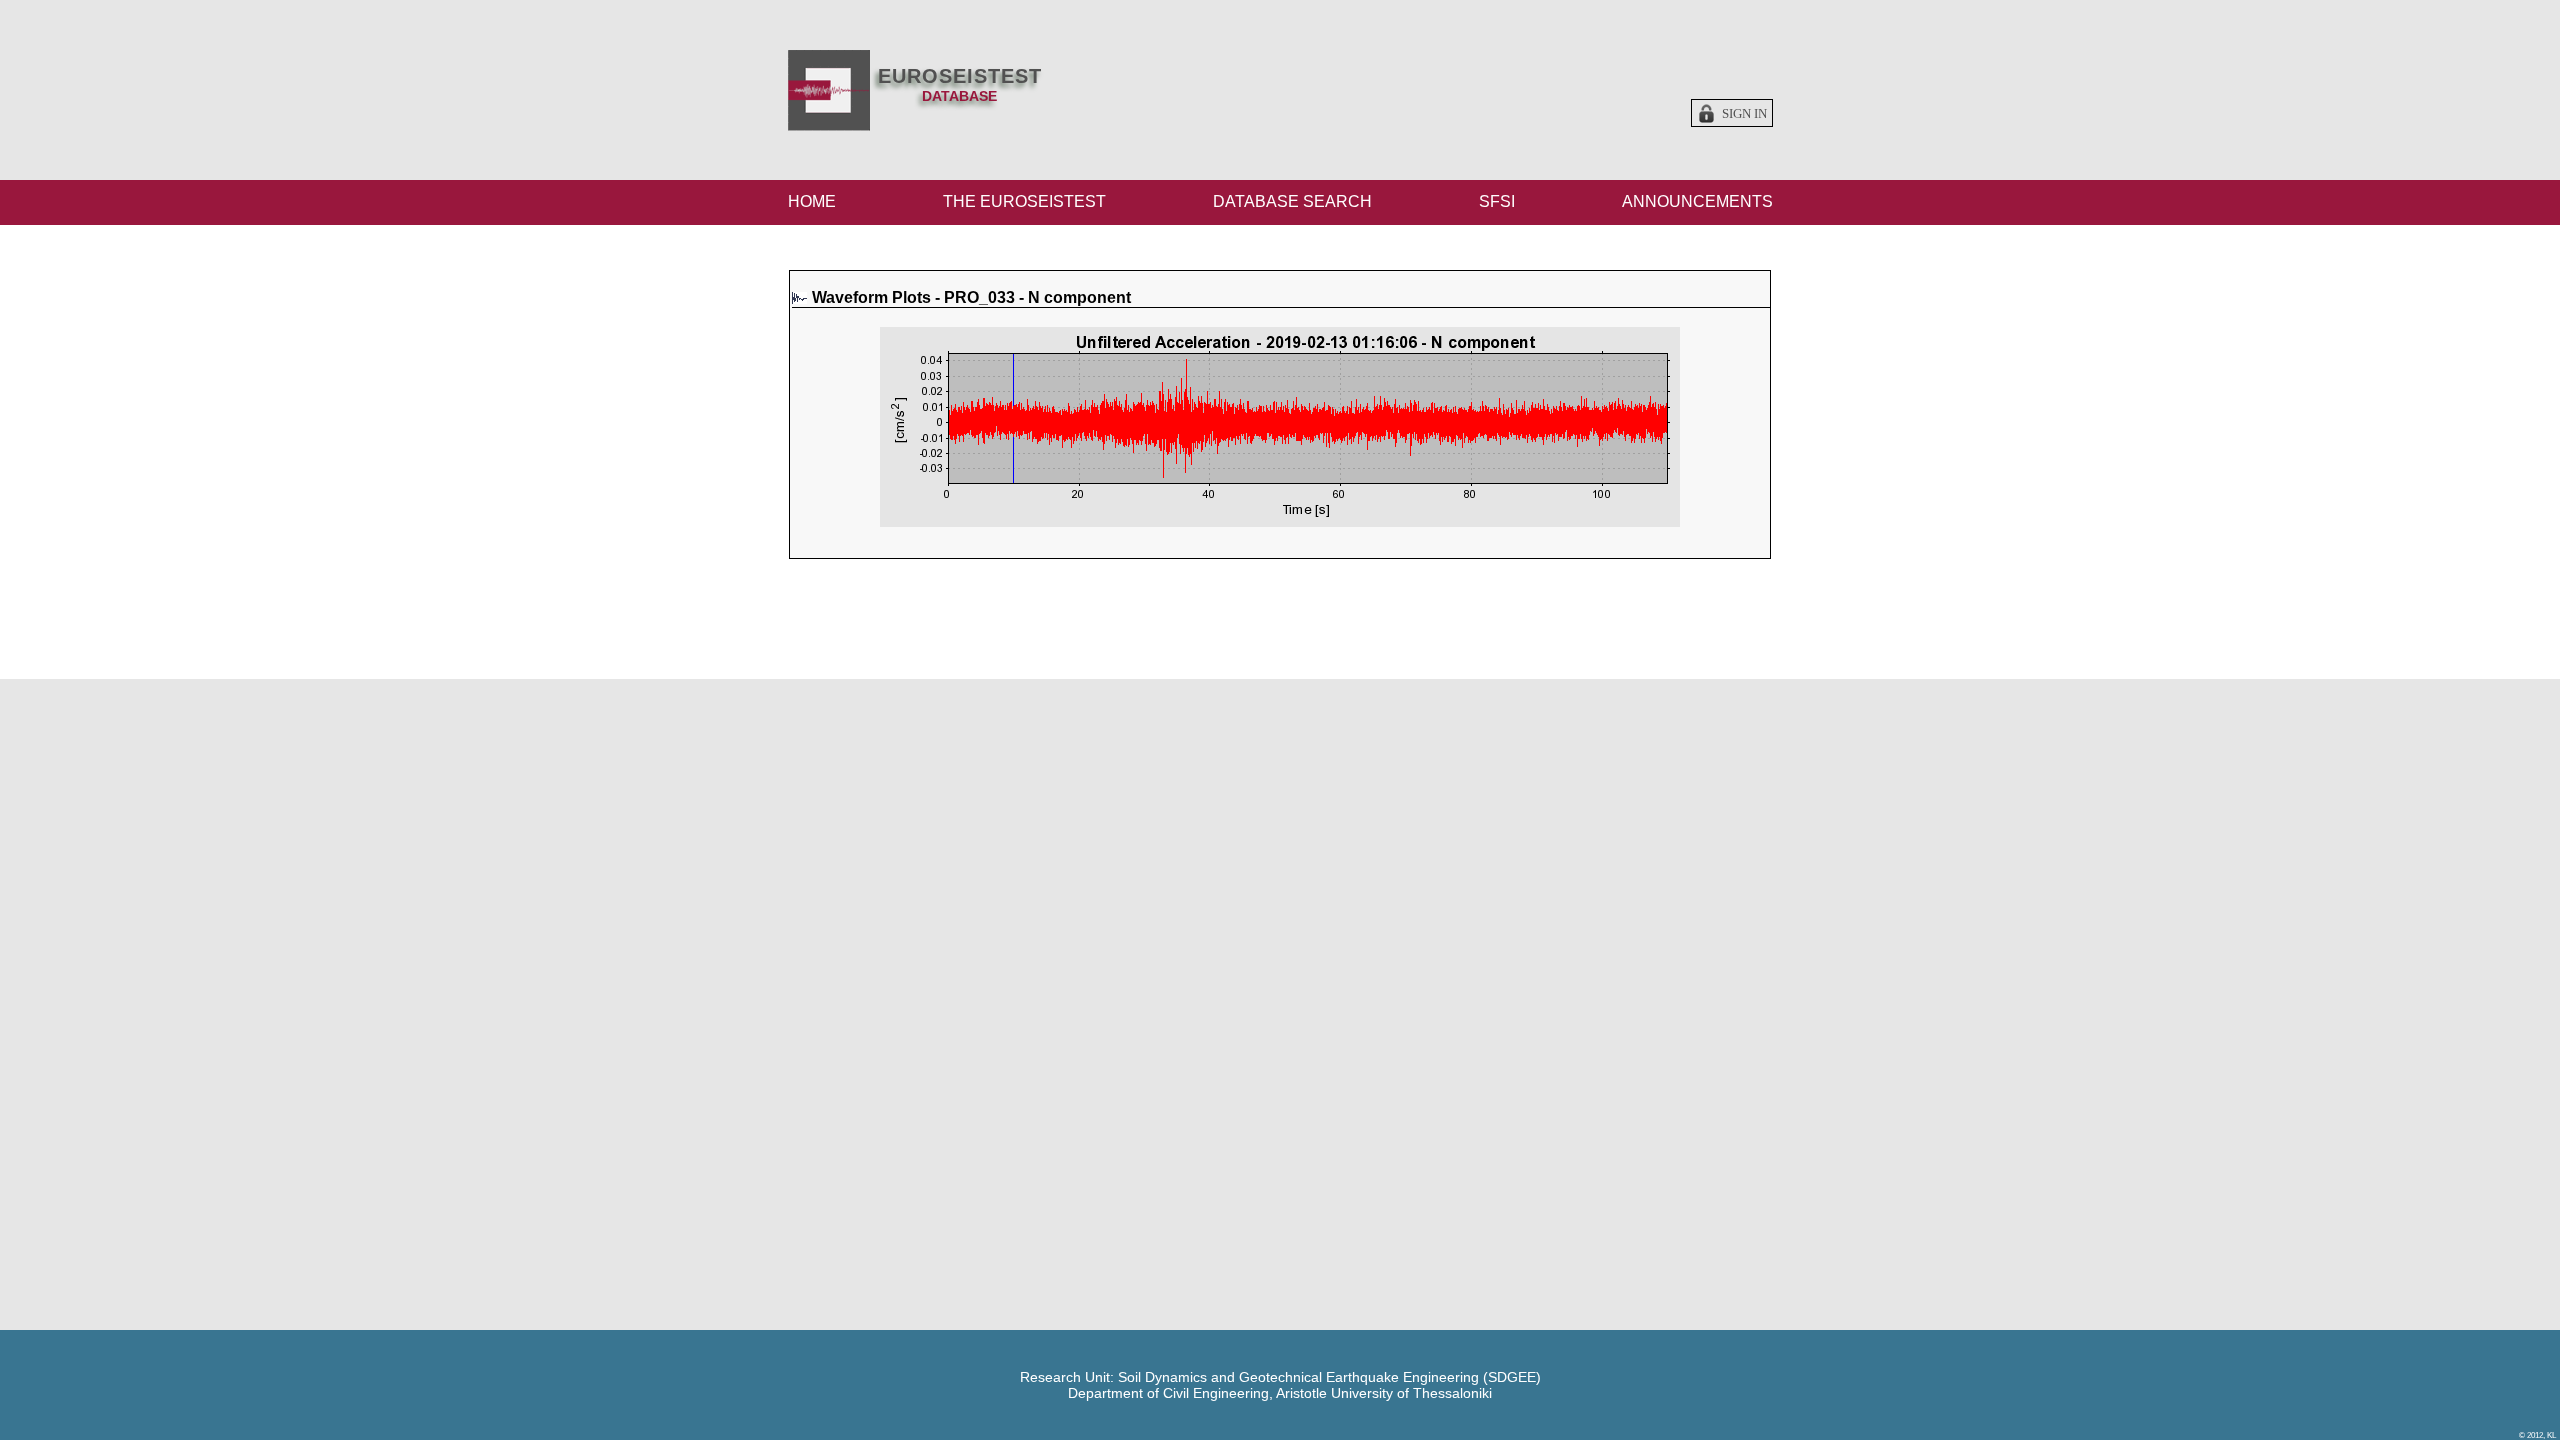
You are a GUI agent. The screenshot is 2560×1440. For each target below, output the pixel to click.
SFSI (1497, 201)
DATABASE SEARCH (1292, 201)
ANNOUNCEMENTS (1697, 201)
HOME (812, 201)
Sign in (1744, 114)
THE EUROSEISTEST (1024, 201)
